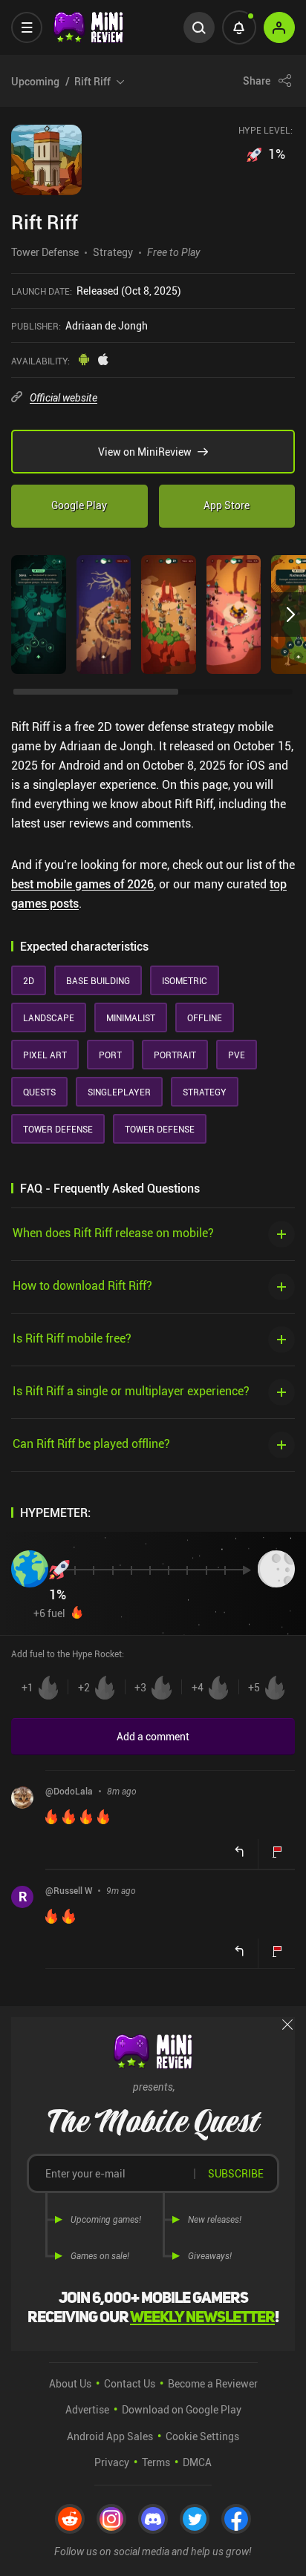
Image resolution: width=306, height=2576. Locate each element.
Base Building (98, 980)
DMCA (197, 2462)
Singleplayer (119, 1092)
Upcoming (61, 81)
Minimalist (131, 1017)
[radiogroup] (153, 1688)
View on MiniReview (145, 452)
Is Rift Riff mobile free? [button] (72, 1338)
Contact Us (130, 2383)
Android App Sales (110, 2436)
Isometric (185, 980)
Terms (156, 2462)
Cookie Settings (202, 2436)
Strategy (113, 252)
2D (29, 980)
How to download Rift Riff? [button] (82, 1285)
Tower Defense (45, 252)
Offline (205, 1017)
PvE (237, 1055)
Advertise (87, 2409)
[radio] (39, 1688)
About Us (70, 2383)
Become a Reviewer (213, 2383)
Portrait (175, 1055)
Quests (39, 1092)
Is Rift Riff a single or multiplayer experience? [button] (131, 1390)
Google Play (79, 505)
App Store (227, 505)
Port (110, 1055)
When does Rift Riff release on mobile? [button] (113, 1232)
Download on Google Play (182, 2409)
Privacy (112, 2462)
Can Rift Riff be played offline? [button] (91, 1443)
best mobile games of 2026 (82, 884)
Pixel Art (45, 1055)
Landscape (49, 1017)
